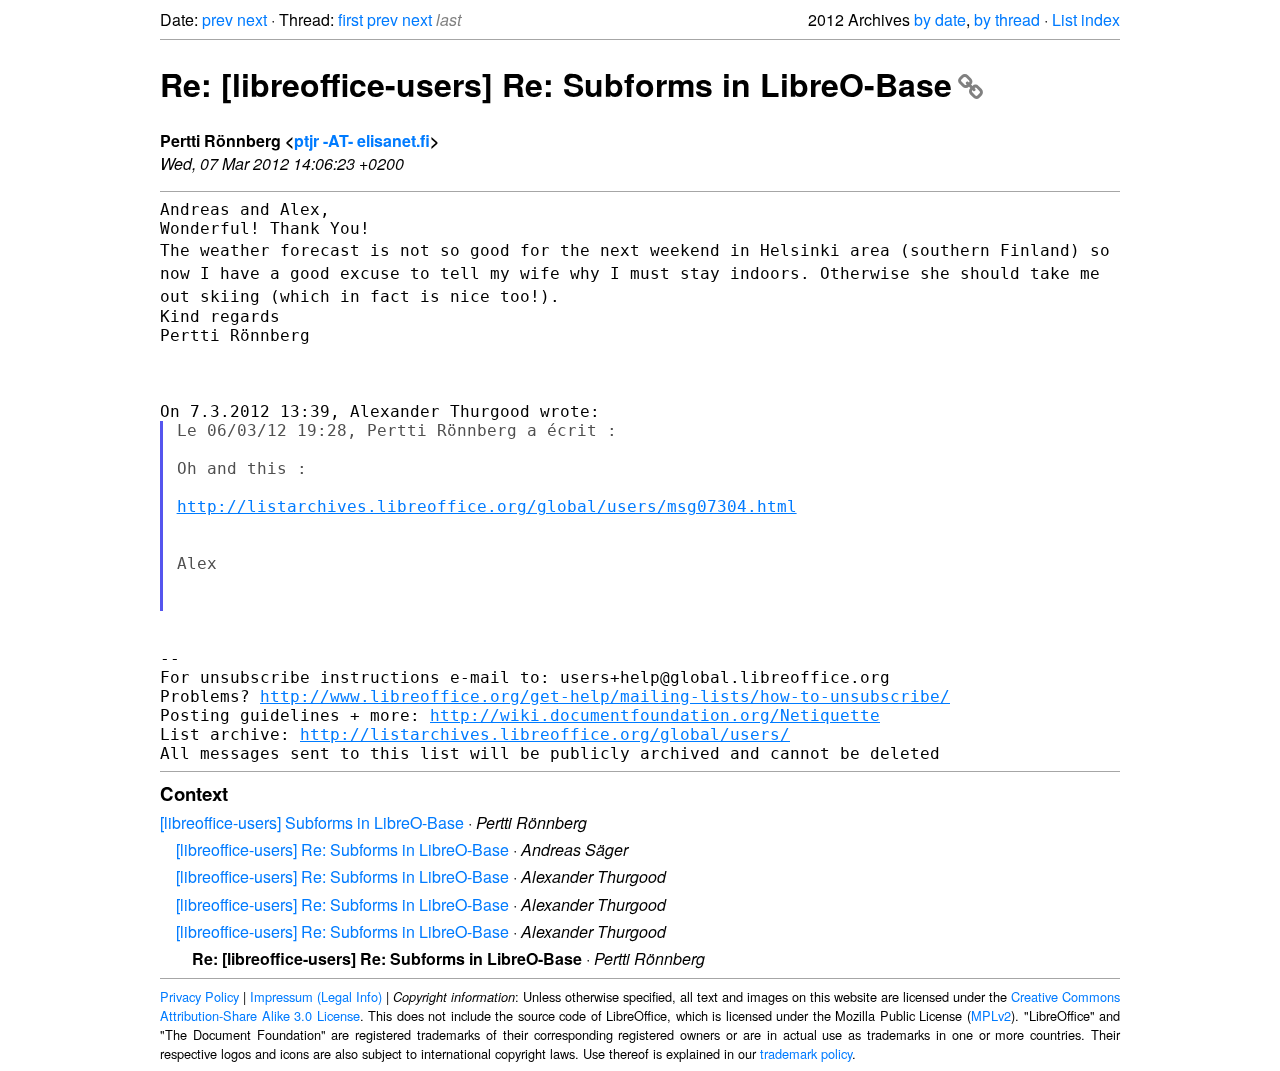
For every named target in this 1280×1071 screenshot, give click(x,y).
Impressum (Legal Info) (316, 996)
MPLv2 (991, 1015)
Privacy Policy (199, 996)
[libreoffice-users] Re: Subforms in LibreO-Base (342, 849)
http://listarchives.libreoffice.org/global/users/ (545, 734)
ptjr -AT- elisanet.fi (362, 140)
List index (1086, 19)
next (252, 19)
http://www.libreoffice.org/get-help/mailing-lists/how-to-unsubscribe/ (605, 696)
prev (217, 19)
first (350, 19)
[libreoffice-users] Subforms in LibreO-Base (312, 822)
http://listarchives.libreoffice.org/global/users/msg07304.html (487, 506)
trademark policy (806, 1053)
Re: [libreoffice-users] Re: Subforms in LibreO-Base (556, 84)
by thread (1007, 19)
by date (940, 19)
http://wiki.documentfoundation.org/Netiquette (655, 715)
